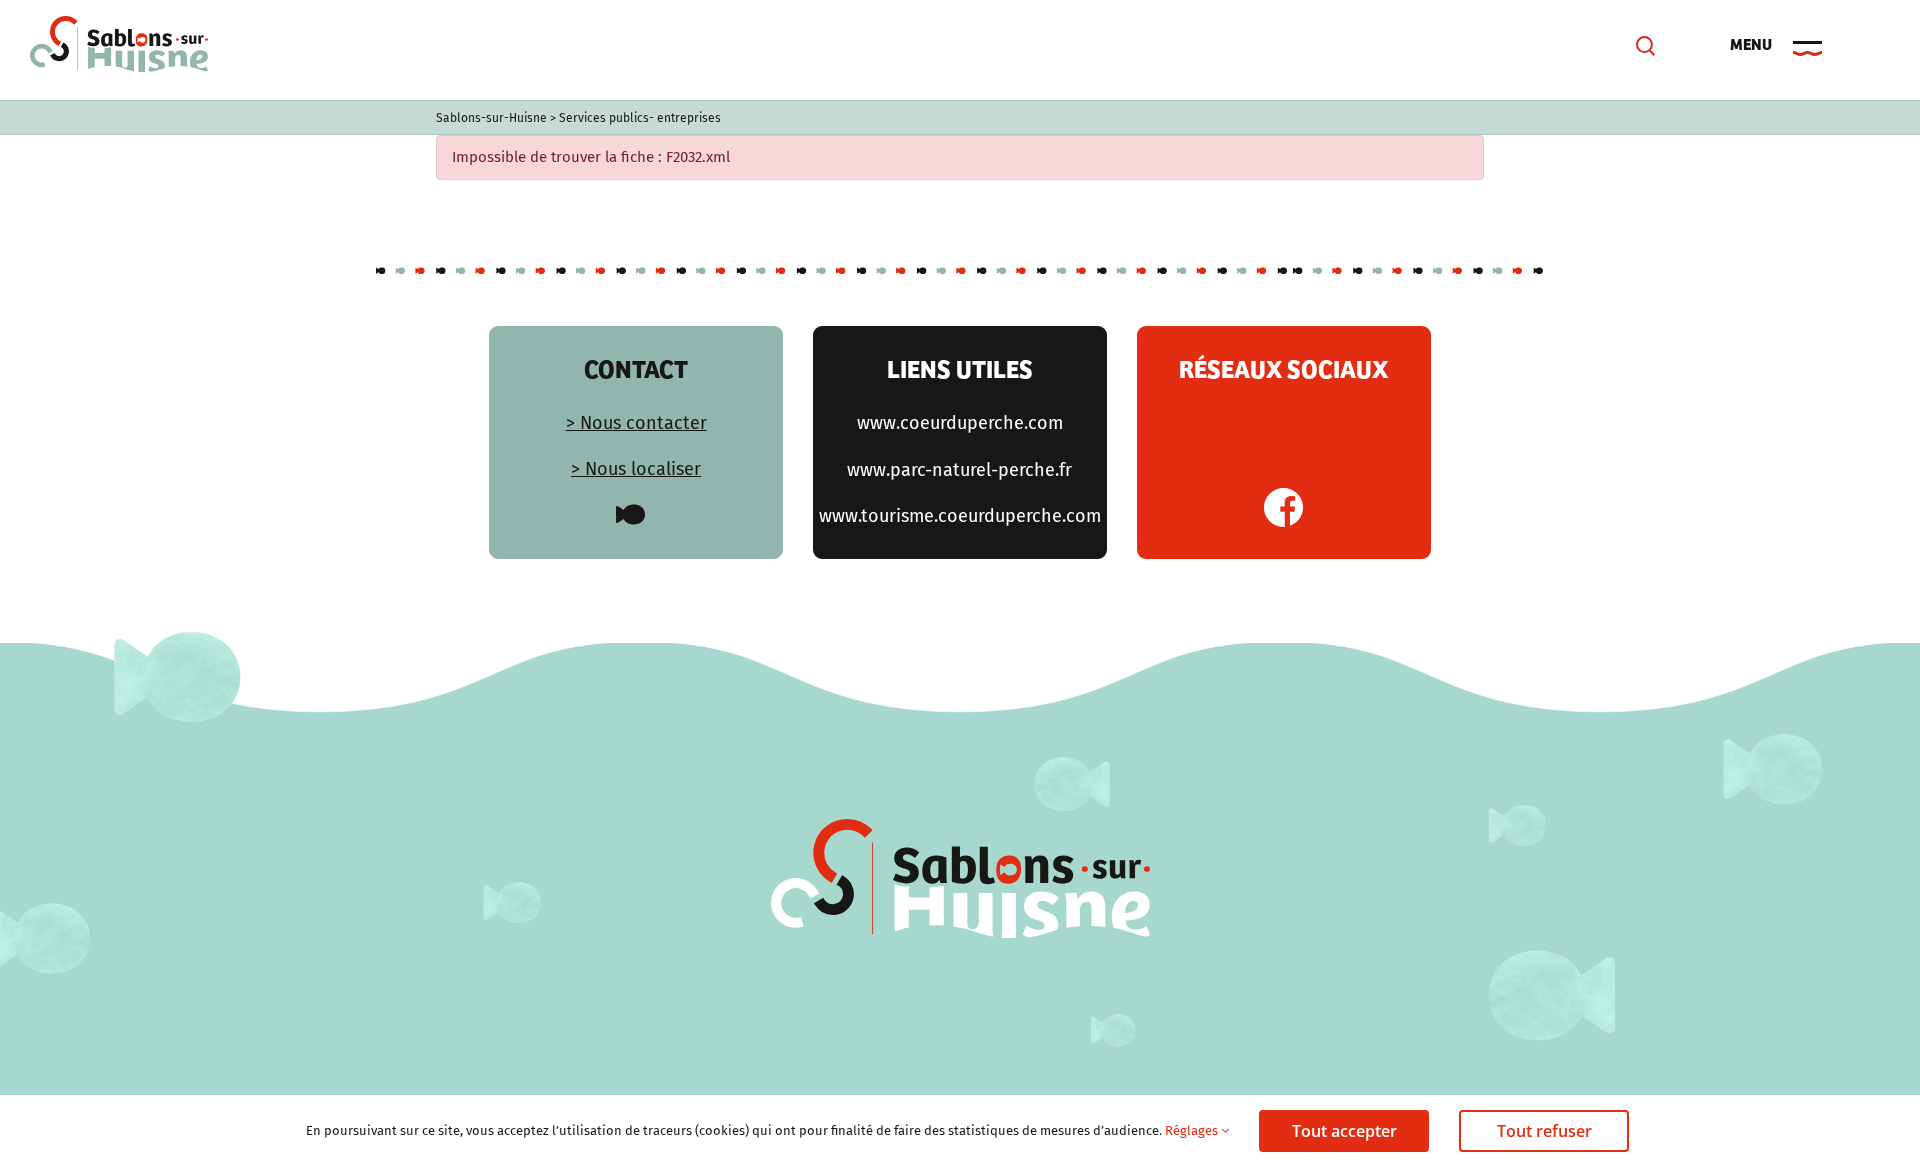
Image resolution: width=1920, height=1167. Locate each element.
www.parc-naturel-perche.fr (959, 470)
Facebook (1283, 507)
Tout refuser (1544, 1131)
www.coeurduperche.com (960, 423)
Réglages (1193, 1130)
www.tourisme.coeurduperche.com (960, 516)
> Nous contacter (636, 423)
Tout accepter (1344, 1131)
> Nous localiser (636, 469)
